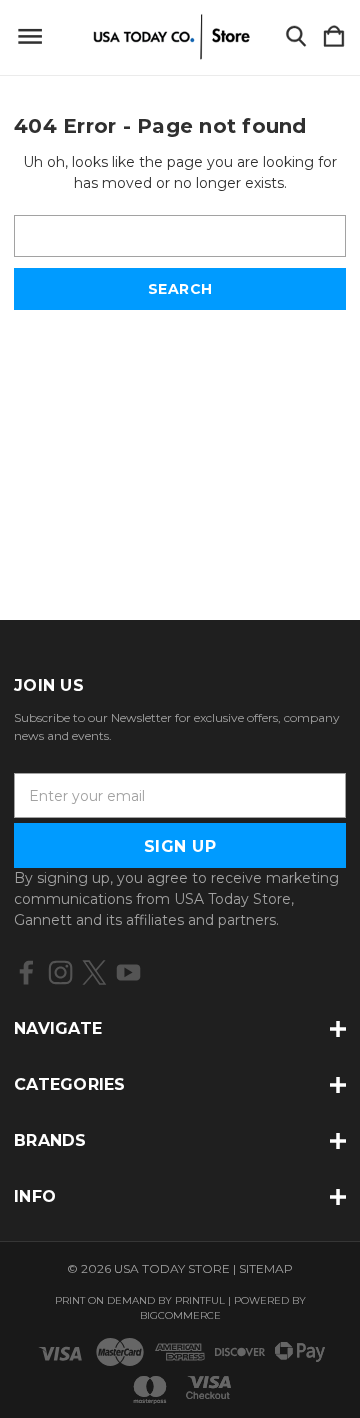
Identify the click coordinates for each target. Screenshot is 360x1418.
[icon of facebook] (26, 972)
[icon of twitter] (94, 972)
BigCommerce (180, 1315)
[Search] (296, 37)
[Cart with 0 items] (334, 37)
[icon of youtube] (128, 972)
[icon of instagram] (60, 972)
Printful (200, 1300)
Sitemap (266, 1268)
